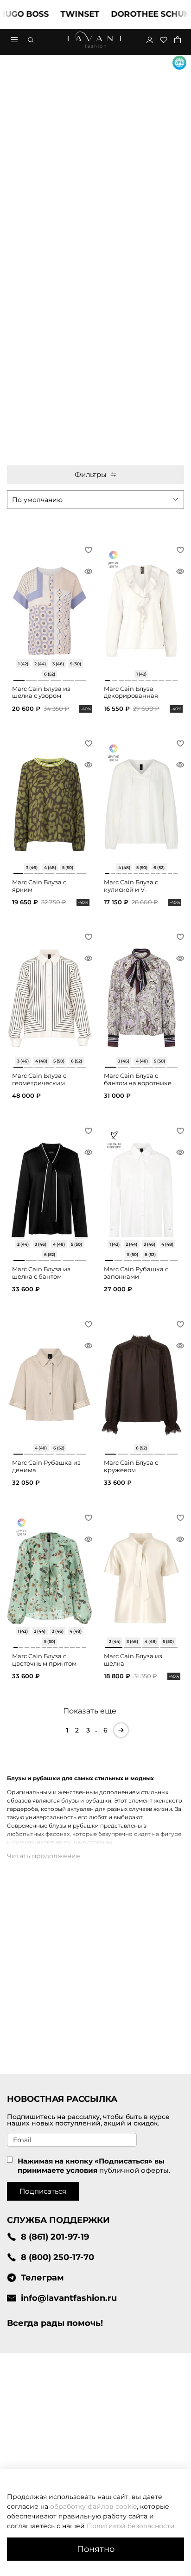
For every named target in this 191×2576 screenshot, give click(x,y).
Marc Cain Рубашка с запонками (136, 1273)
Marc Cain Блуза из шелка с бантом (41, 1273)
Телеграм (42, 2277)
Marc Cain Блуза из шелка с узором (41, 692)
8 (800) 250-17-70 (57, 2257)
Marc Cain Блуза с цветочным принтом (44, 1660)
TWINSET (63, 14)
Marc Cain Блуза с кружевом (131, 1466)
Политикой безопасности (131, 2526)
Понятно (96, 2549)
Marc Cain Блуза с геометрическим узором (39, 1083)
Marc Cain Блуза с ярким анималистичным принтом (40, 893)
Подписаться (43, 2191)
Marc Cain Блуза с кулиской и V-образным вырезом (135, 889)
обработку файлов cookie (93, 2506)
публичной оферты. (135, 2170)
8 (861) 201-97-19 (55, 2237)
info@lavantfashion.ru (69, 2298)
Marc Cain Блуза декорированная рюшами (131, 696)
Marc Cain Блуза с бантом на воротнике (138, 1079)
